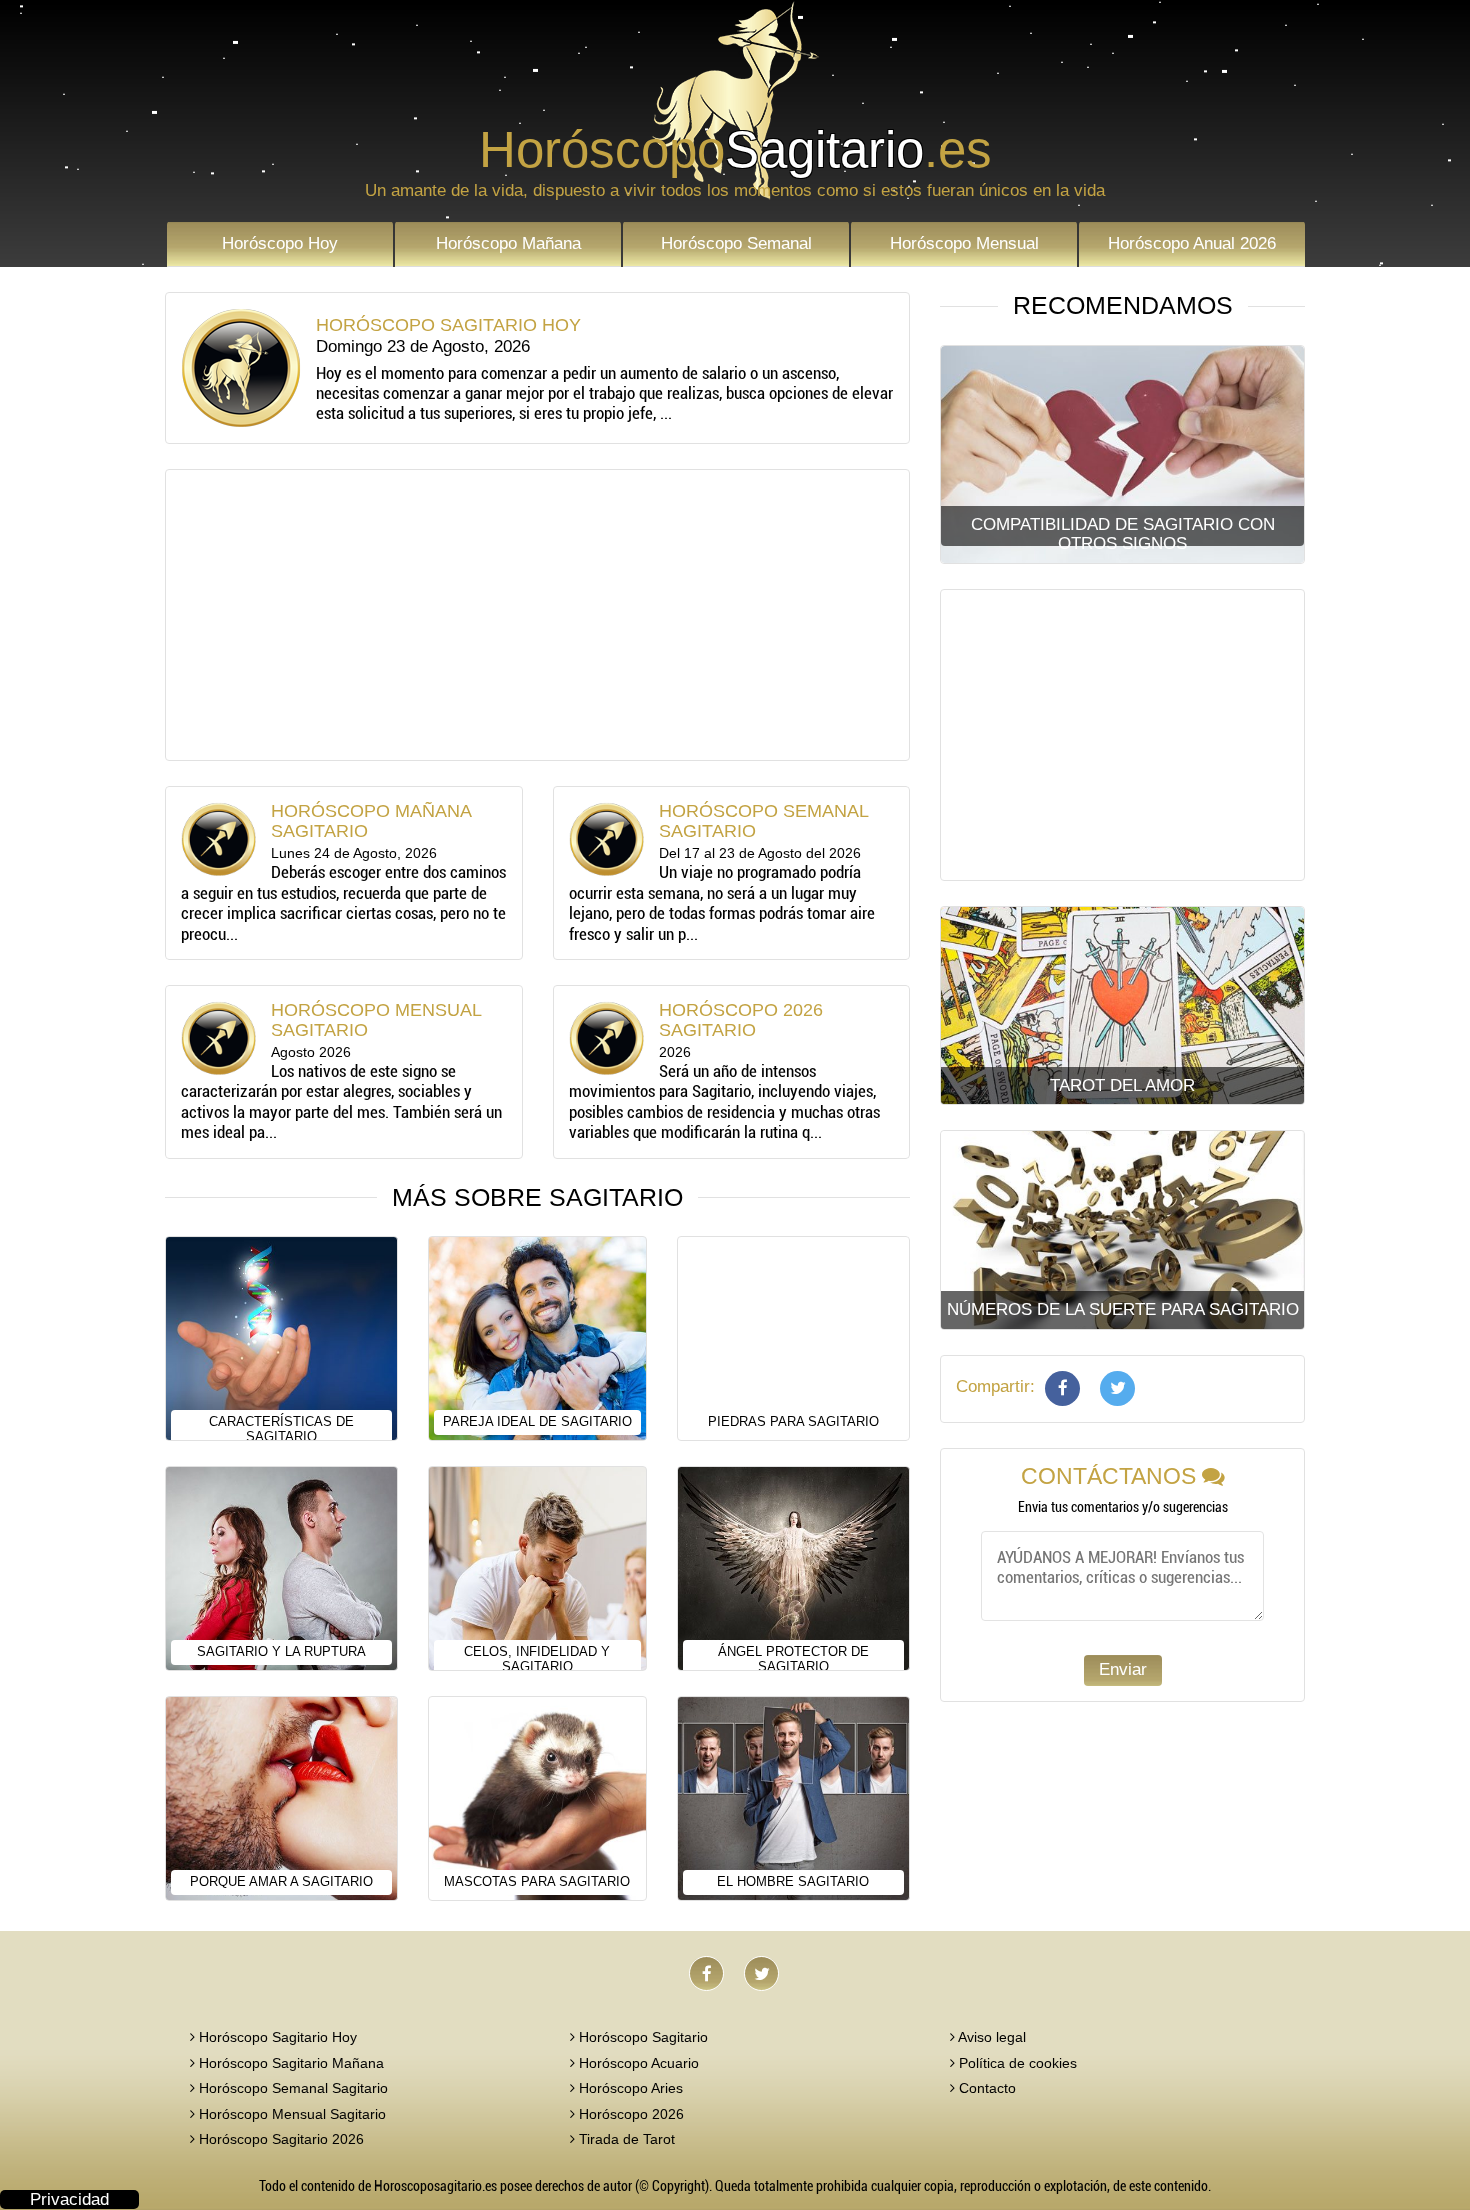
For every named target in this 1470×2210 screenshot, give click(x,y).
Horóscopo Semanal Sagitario (291, 2088)
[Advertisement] (537, 615)
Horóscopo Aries (629, 2088)
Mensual (964, 243)
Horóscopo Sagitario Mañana (289, 2063)
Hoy (280, 243)
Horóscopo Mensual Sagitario (290, 2114)
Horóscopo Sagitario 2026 (279, 2139)
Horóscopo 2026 (629, 2114)
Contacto (985, 2088)
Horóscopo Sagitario (641, 2037)
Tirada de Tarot (625, 2139)
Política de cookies (1016, 2063)
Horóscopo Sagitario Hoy (276, 2037)
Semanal (736, 243)
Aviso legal (990, 2037)
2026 (1192, 243)
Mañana (508, 243)
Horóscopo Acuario (637, 2063)
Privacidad (69, 2199)
